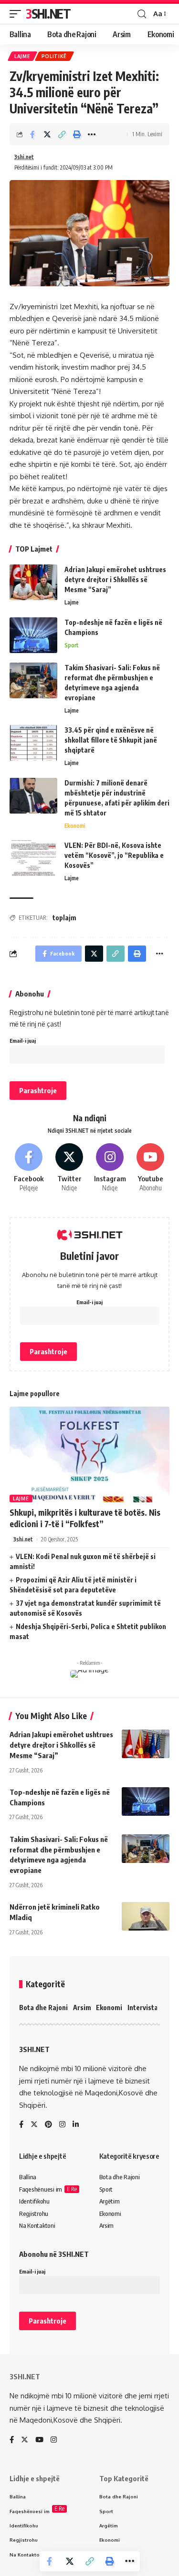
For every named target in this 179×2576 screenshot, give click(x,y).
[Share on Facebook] (32, 134)
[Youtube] (150, 1168)
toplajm (64, 918)
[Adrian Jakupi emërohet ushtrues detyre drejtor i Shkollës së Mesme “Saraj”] (33, 582)
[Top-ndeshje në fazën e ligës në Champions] (33, 635)
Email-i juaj (23, 1041)
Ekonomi (75, 826)
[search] (142, 14)
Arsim (82, 2007)
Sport (72, 645)
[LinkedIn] (76, 2125)
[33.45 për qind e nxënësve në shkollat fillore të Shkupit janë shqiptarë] (33, 743)
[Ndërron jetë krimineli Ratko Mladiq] (146, 1916)
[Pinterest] (48, 2125)
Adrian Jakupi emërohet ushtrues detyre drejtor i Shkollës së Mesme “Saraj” (115, 579)
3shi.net (24, 157)
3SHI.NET (48, 14)
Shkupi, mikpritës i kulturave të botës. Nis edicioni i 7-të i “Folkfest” (85, 1518)
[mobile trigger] (18, 14)
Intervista (143, 2007)
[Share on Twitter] (47, 134)
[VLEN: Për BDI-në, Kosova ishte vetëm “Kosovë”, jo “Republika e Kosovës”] (33, 858)
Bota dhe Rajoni (43, 2007)
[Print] (77, 134)
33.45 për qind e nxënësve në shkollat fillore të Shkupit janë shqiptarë (111, 740)
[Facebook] (29, 1168)
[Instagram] (110, 1168)
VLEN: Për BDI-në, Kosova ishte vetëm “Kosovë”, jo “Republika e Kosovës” (114, 855)
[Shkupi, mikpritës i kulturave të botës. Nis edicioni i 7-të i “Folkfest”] (89, 1454)
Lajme (22, 56)
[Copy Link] (62, 134)
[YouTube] (39, 2440)
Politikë (54, 56)
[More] (92, 134)
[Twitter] (69, 1168)
